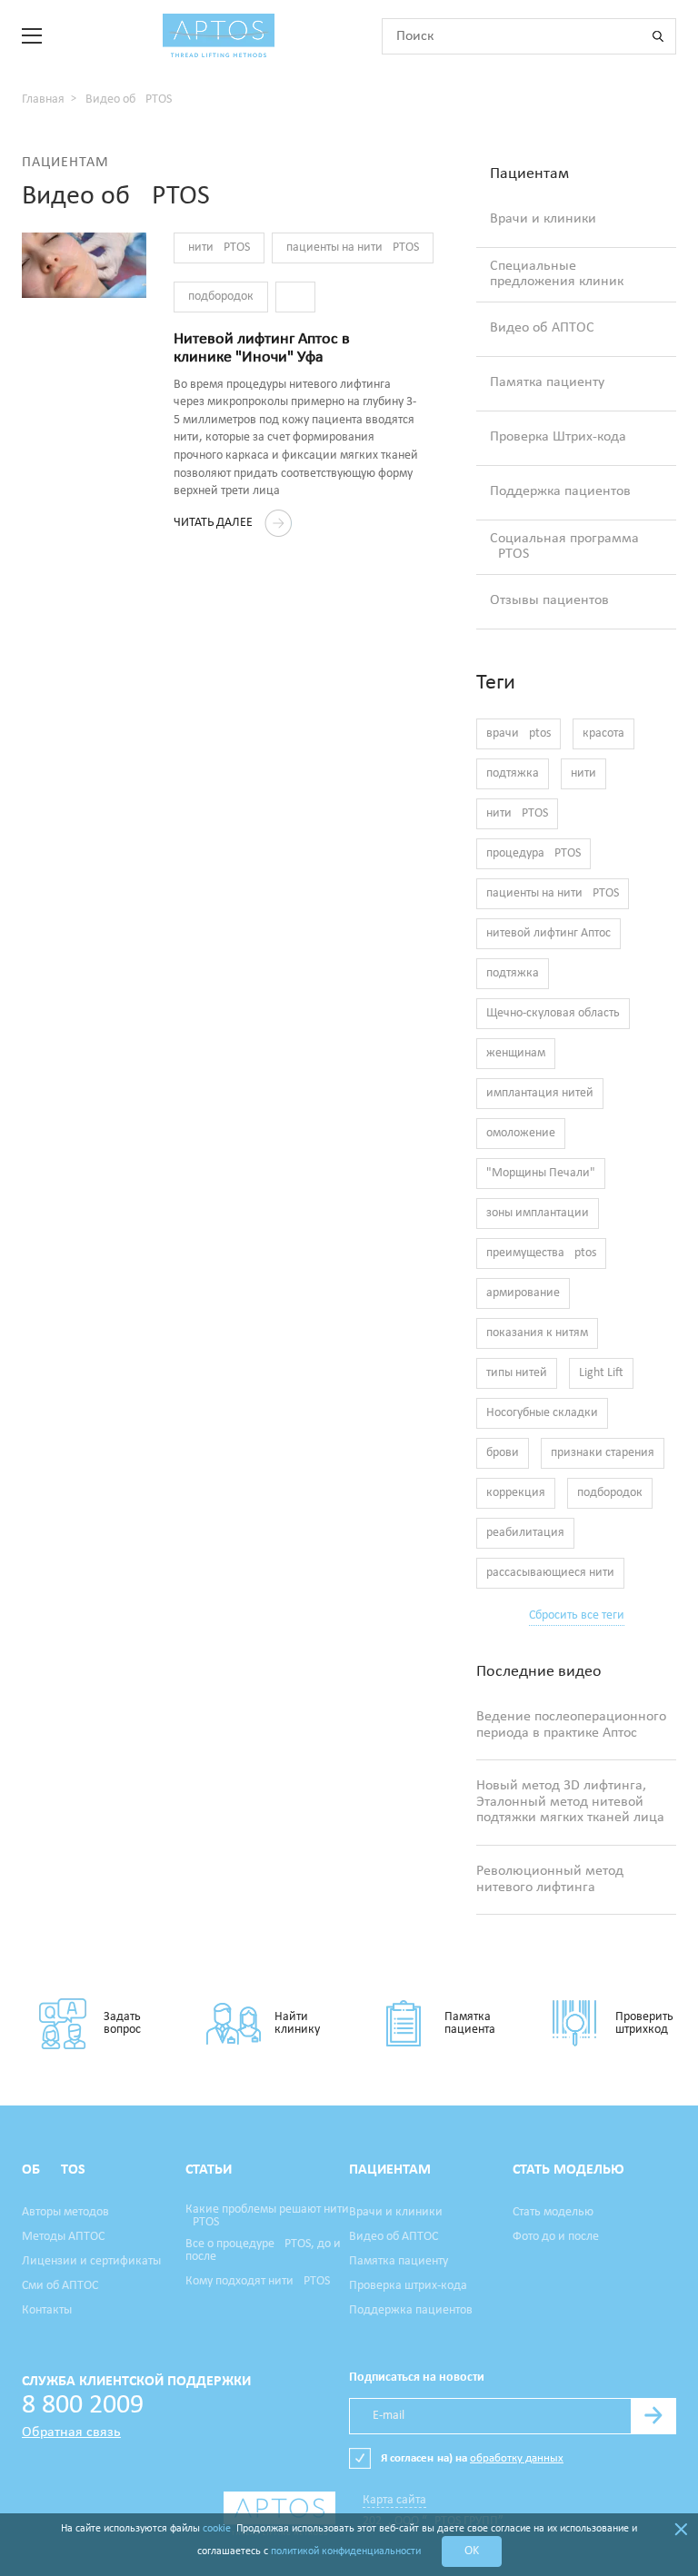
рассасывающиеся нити (550, 1573)
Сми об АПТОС (60, 2286)
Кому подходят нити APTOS (258, 2282)
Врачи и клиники (543, 219)
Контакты (47, 2311)
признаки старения (603, 1453)
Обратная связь (71, 2432)
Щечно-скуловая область (553, 1013)
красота (603, 733)
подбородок (221, 297)
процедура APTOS (533, 853)
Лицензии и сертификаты (91, 2262)
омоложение (521, 1133)
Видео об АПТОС (542, 328)
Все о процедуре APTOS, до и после (263, 2251)
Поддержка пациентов (560, 491)
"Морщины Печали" (541, 1173)
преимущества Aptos (541, 1253)
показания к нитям (537, 1333)
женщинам (516, 1053)
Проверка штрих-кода (408, 2286)
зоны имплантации (538, 1213)
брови (503, 1453)
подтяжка (513, 773)
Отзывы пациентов (549, 600)
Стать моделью (553, 2213)
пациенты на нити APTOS (353, 248)
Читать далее (214, 523)
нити (583, 773)
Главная (43, 99)
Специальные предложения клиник (557, 274)
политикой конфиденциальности (346, 2551)
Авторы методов (65, 2213)
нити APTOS (219, 248)
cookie (217, 2529)
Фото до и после (556, 2237)
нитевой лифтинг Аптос (548, 933)
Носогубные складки (542, 1413)
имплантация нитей (540, 1093)
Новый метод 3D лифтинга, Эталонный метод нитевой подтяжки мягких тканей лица (570, 1802)
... (295, 297)
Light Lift (601, 1373)
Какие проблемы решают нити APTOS (267, 2216)
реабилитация (525, 1533)
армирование (523, 1293)
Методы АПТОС (63, 2237)
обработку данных (517, 2458)
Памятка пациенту (547, 382)
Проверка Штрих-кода (558, 437)
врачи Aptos (519, 733)
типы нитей (517, 1373)
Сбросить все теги (577, 1615)
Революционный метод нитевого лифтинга (550, 1879)
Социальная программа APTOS (564, 547)
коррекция (516, 1493)
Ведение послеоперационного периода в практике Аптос (571, 1725)
